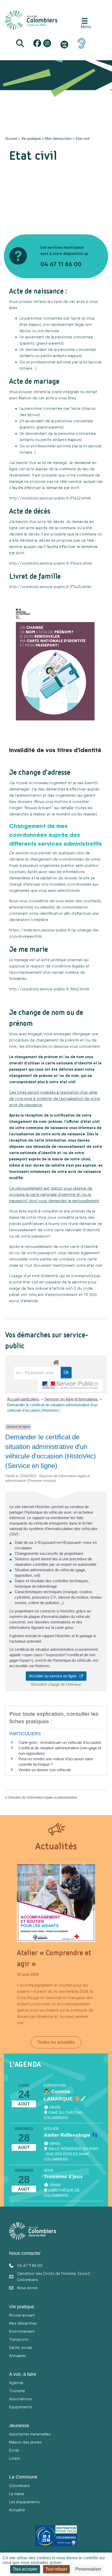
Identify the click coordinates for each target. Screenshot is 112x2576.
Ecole (14, 2450)
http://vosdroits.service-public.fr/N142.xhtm (49, 989)
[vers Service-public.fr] (70, 1386)
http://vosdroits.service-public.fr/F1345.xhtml (50, 587)
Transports (19, 2339)
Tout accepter (25, 2569)
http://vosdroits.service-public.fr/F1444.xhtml (50, 563)
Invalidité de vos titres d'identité (55, 750)
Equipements (21, 2407)
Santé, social (20, 2347)
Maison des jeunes (25, 2442)
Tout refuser (56, 2569)
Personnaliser (88, 2569)
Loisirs (15, 2458)
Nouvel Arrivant (38, 808)
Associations (20, 2399)
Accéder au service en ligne (54, 1676)
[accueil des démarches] (56, 1361)
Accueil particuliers (24, 1399)
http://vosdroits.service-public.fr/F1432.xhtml (50, 498)
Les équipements (24, 2502)
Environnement (22, 2331)
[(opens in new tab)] (82, 43)
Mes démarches (58, 138)
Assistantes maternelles (30, 2434)
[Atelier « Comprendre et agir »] (56, 1903)
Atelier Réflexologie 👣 (71, 2135)
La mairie (17, 2494)
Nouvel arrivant (22, 2315)
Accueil (11, 138)
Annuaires (18, 2356)
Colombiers (19, 2486)
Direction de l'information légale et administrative (43, 1798)
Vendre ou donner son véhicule (45, 1770)
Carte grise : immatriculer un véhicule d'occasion (60, 1742)
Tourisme (17, 2391)
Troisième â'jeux (63, 2176)
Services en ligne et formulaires (71, 1399)
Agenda (16, 2383)
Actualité (17, 2510)
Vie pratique (31, 138)
